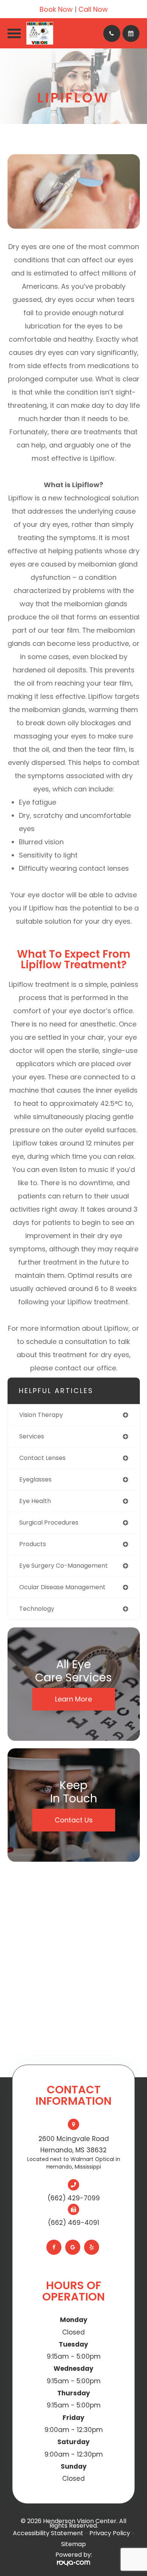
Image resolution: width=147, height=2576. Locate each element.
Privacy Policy (110, 2533)
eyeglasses (35, 1479)
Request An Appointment (131, 33)
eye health (35, 1501)
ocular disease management (62, 1587)
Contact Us (74, 1820)
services (32, 1436)
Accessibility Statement (48, 2533)
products (33, 1544)
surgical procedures (49, 1523)
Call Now (93, 9)
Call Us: (112, 33)
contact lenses (42, 1458)
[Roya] (73, 2563)
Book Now (56, 9)
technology (37, 1609)
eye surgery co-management (64, 1566)
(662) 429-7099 (74, 2198)
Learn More (73, 1699)
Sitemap (73, 2544)
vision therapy (41, 1415)
